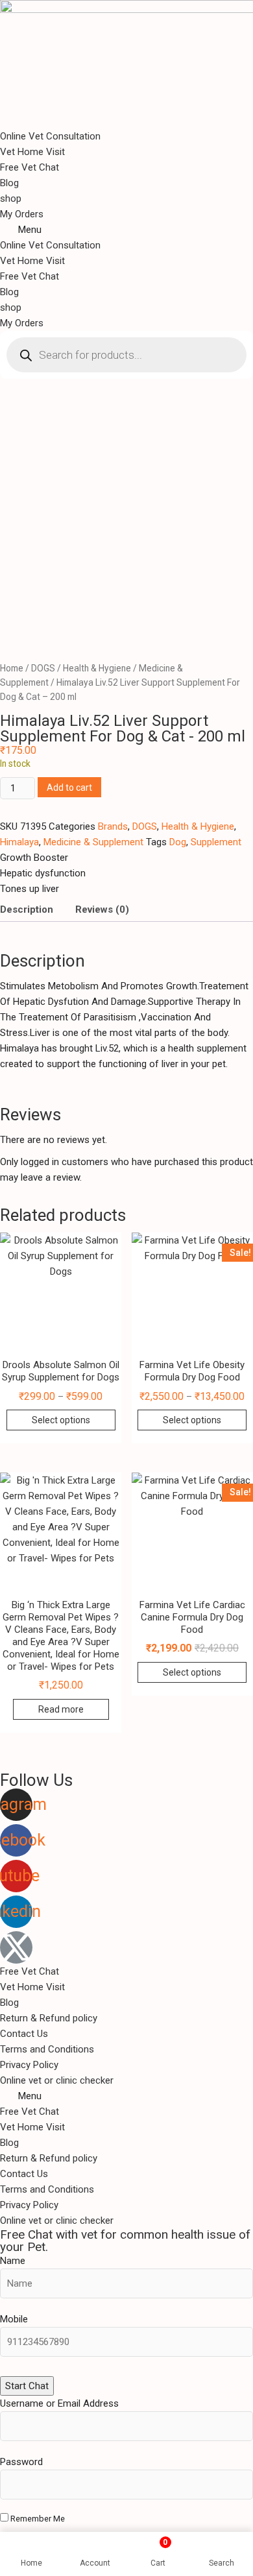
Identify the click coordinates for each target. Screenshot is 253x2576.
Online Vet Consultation (50, 136)
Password (21, 2462)
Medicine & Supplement (93, 842)
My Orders (22, 214)
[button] (126, 230)
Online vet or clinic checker (57, 2080)
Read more (61, 1709)
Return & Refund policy (49, 2018)
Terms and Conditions (47, 2049)
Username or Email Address (59, 2403)
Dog (178, 842)
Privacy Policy (29, 2065)
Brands (113, 826)
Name (13, 2261)
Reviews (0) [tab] (102, 909)
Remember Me (37, 2519)
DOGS (43, 668)
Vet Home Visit (32, 152)
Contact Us (24, 2034)
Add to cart (69, 788)
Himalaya (19, 842)
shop (11, 199)
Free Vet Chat (30, 167)
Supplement (216, 842)
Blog (9, 183)
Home (12, 668)
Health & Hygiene (97, 668)
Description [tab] (27, 909)
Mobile (14, 2319)
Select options (61, 1420)
